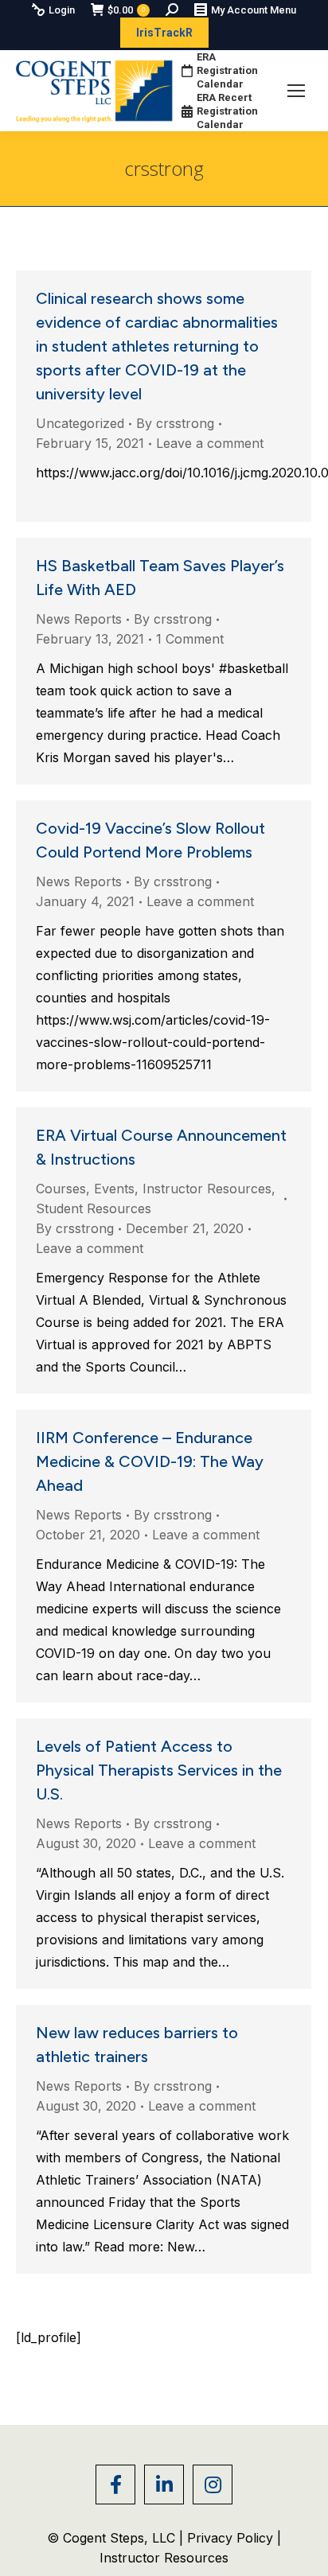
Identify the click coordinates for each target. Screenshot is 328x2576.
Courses (61, 1189)
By (175, 423)
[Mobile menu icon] (296, 91)
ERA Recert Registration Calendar (227, 111)
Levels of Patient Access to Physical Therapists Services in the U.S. (159, 1770)
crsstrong (164, 168)
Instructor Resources (207, 1189)
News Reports (79, 619)
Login (62, 10)
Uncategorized (80, 423)
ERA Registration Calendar (227, 70)
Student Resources (94, 1208)
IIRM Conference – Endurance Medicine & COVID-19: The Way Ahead (150, 1461)
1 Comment (190, 639)
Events (114, 1189)
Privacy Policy (232, 2538)
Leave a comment (210, 443)
